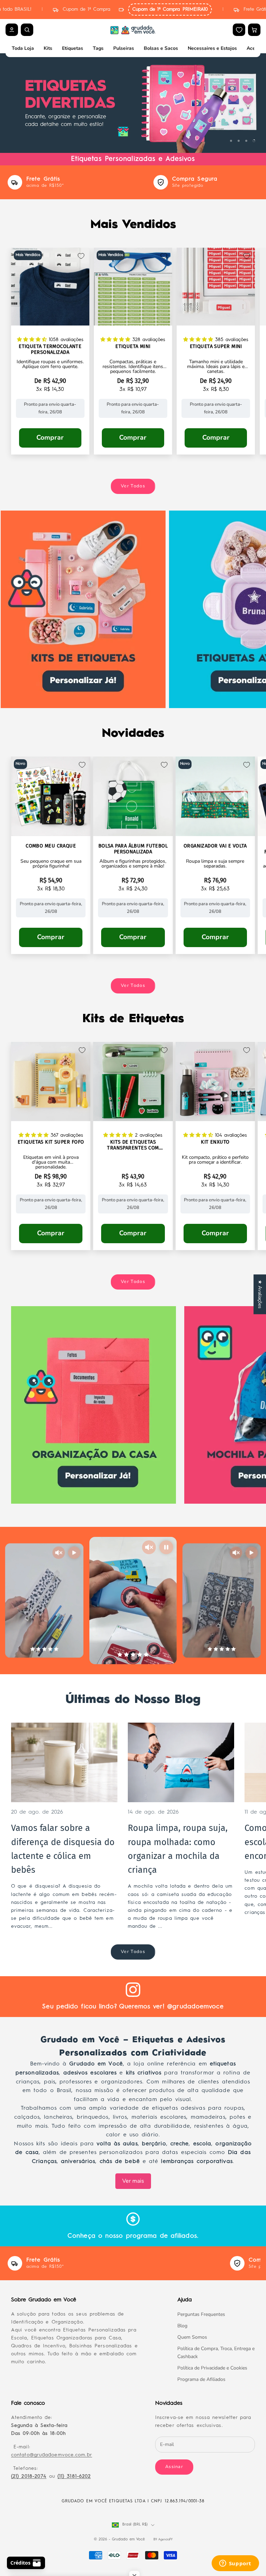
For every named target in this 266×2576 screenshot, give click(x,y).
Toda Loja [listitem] (23, 48)
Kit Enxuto (215, 1142)
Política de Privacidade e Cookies (212, 2368)
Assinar (174, 2467)
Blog (182, 2326)
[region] (133, 103)
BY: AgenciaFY (163, 2540)
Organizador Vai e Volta (215, 846)
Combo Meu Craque (51, 846)
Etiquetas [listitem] (73, 48)
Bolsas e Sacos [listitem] (161, 48)
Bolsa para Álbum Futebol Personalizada (133, 849)
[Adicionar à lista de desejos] (81, 256)
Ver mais (133, 2181)
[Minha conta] (12, 30)
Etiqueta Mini (133, 346)
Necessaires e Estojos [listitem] (212, 48)
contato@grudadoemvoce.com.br (52, 2455)
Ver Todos (133, 486)
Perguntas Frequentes (201, 2314)
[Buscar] (27, 30)
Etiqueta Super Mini (216, 346)
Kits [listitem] (48, 48)
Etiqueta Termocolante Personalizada (50, 349)
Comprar (50, 438)
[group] (133, 103)
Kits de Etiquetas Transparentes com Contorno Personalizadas (133, 1145)
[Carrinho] (254, 30)
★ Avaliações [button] (260, 1294)
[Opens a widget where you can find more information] (235, 2564)
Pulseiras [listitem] (124, 48)
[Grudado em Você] (133, 30)
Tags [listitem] (98, 48)
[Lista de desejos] (239, 30)
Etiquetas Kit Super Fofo (51, 1142)
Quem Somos (192, 2337)
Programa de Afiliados (201, 2379)
